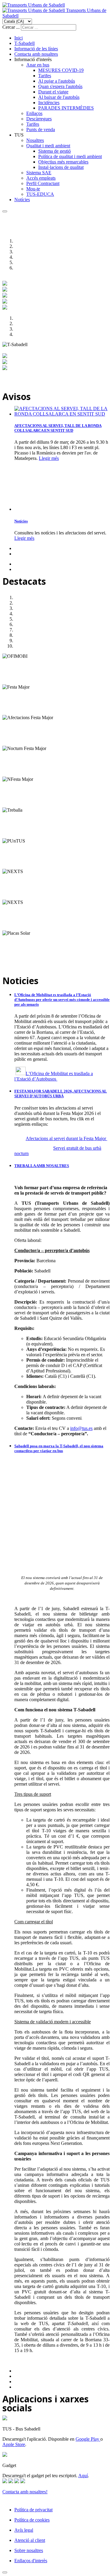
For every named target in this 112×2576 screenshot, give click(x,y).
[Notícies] (44, 509)
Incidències (49, 103)
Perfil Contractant (43, 183)
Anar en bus (38, 65)
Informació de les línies (36, 49)
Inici (19, 38)
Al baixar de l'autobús (59, 97)
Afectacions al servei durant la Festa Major (66, 1138)
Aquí (83, 2476)
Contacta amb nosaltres (36, 54)
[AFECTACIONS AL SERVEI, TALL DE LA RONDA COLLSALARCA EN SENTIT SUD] (62, 414)
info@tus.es (81, 1428)
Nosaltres (35, 140)
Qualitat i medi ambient (48, 146)
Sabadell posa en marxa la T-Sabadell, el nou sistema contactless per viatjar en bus (59, 1448)
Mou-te (33, 189)
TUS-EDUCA (40, 194)
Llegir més (49, 458)
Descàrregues (39, 119)
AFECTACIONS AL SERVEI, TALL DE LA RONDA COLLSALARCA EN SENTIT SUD (58, 428)
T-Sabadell (24, 43)
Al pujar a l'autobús (57, 81)
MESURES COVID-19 (61, 70)
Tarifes (45, 76)
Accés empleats (41, 178)
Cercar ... (11, 27)
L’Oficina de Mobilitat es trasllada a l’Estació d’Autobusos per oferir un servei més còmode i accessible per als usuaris (62, 1000)
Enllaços (34, 113)
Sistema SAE (39, 173)
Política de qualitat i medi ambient (70, 156)
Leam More (13, 682)
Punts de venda (41, 129)
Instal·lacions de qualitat (61, 167)
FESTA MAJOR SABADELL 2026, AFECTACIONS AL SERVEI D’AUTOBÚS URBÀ (61, 1094)
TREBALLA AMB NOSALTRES (42, 1166)
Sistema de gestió (55, 151)
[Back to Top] (5, 2572)
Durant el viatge (53, 92)
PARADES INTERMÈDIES (66, 108)
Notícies (22, 200)
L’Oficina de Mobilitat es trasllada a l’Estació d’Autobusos (54, 1076)
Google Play (88, 2439)
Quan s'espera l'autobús (60, 86)
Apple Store (14, 2444)
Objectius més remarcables (63, 162)
